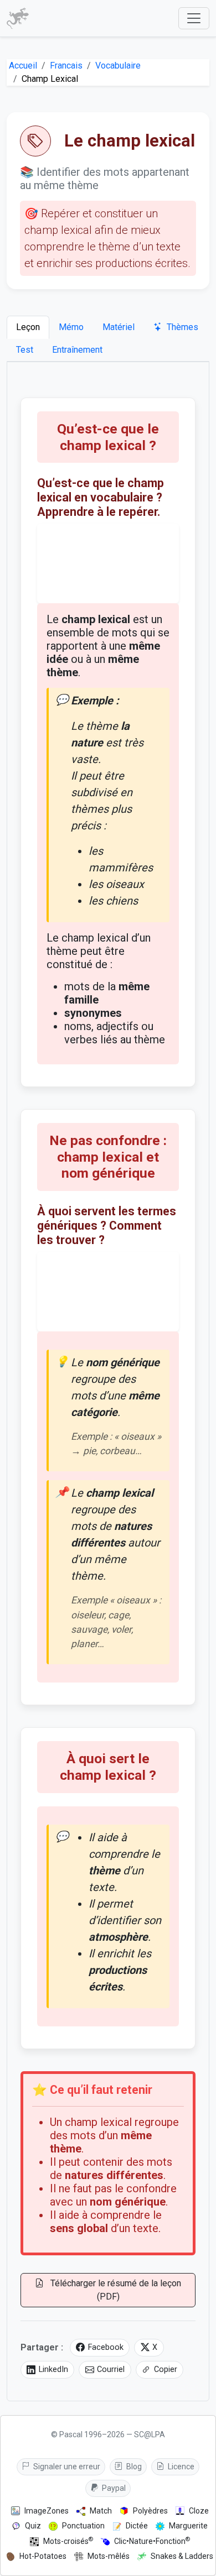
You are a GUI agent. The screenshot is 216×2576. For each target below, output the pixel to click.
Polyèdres (150, 2511)
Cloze (199, 2511)
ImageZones (47, 2511)
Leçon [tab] (28, 327)
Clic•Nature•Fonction (152, 2541)
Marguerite (188, 2526)
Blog (133, 2467)
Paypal (113, 2488)
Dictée (137, 2526)
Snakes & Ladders (182, 2556)
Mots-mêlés (109, 2556)
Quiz (33, 2526)
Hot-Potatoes (43, 2556)
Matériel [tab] (119, 327)
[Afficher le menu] (194, 18)
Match (101, 2511)
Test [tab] (25, 350)
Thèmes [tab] (181, 327)
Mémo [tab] (71, 327)
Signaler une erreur (66, 2467)
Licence (180, 2467)
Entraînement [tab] (77, 350)
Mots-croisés (68, 2541)
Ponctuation (83, 2526)
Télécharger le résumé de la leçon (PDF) (115, 2290)
